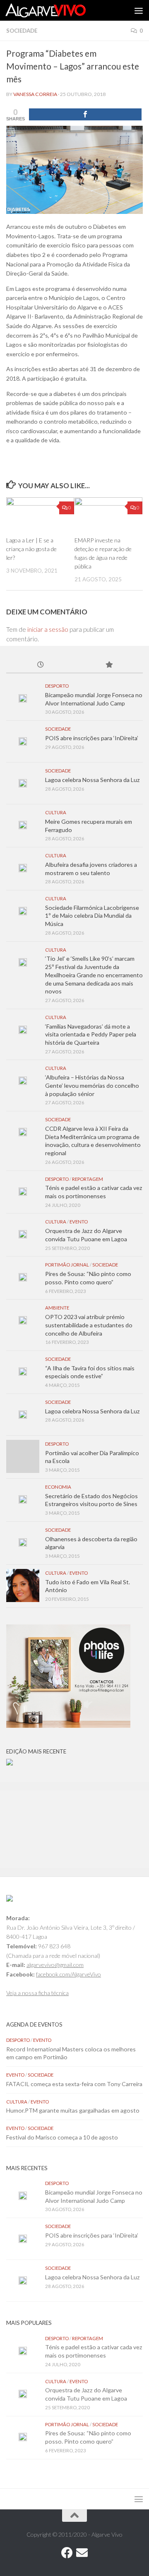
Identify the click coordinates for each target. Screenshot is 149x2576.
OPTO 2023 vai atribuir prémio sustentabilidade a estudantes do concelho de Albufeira (89, 1325)
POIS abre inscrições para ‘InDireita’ (92, 738)
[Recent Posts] (40, 665)
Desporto (57, 686)
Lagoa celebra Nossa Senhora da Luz (93, 780)
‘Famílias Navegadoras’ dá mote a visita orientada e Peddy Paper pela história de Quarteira (91, 1034)
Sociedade (22, 31)
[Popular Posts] (109, 665)
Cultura (56, 812)
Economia (58, 1487)
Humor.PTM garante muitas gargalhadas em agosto (73, 2110)
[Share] (85, 114)
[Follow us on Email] (82, 2553)
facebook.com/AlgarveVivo (68, 1974)
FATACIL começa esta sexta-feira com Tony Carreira (74, 2084)
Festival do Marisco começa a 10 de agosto (62, 2137)
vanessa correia (35, 94)
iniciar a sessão (48, 629)
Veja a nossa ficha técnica (37, 1993)
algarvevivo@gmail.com (55, 1965)
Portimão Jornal (67, 1265)
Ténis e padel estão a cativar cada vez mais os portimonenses (94, 1192)
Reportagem (88, 1179)
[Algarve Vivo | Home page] (59, 10)
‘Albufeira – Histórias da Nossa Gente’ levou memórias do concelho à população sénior (92, 1085)
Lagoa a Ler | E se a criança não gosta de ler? (31, 549)
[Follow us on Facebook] (67, 2553)
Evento (79, 1222)
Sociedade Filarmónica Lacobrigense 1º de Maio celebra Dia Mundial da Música (92, 916)
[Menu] (139, 10)
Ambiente (57, 1308)
